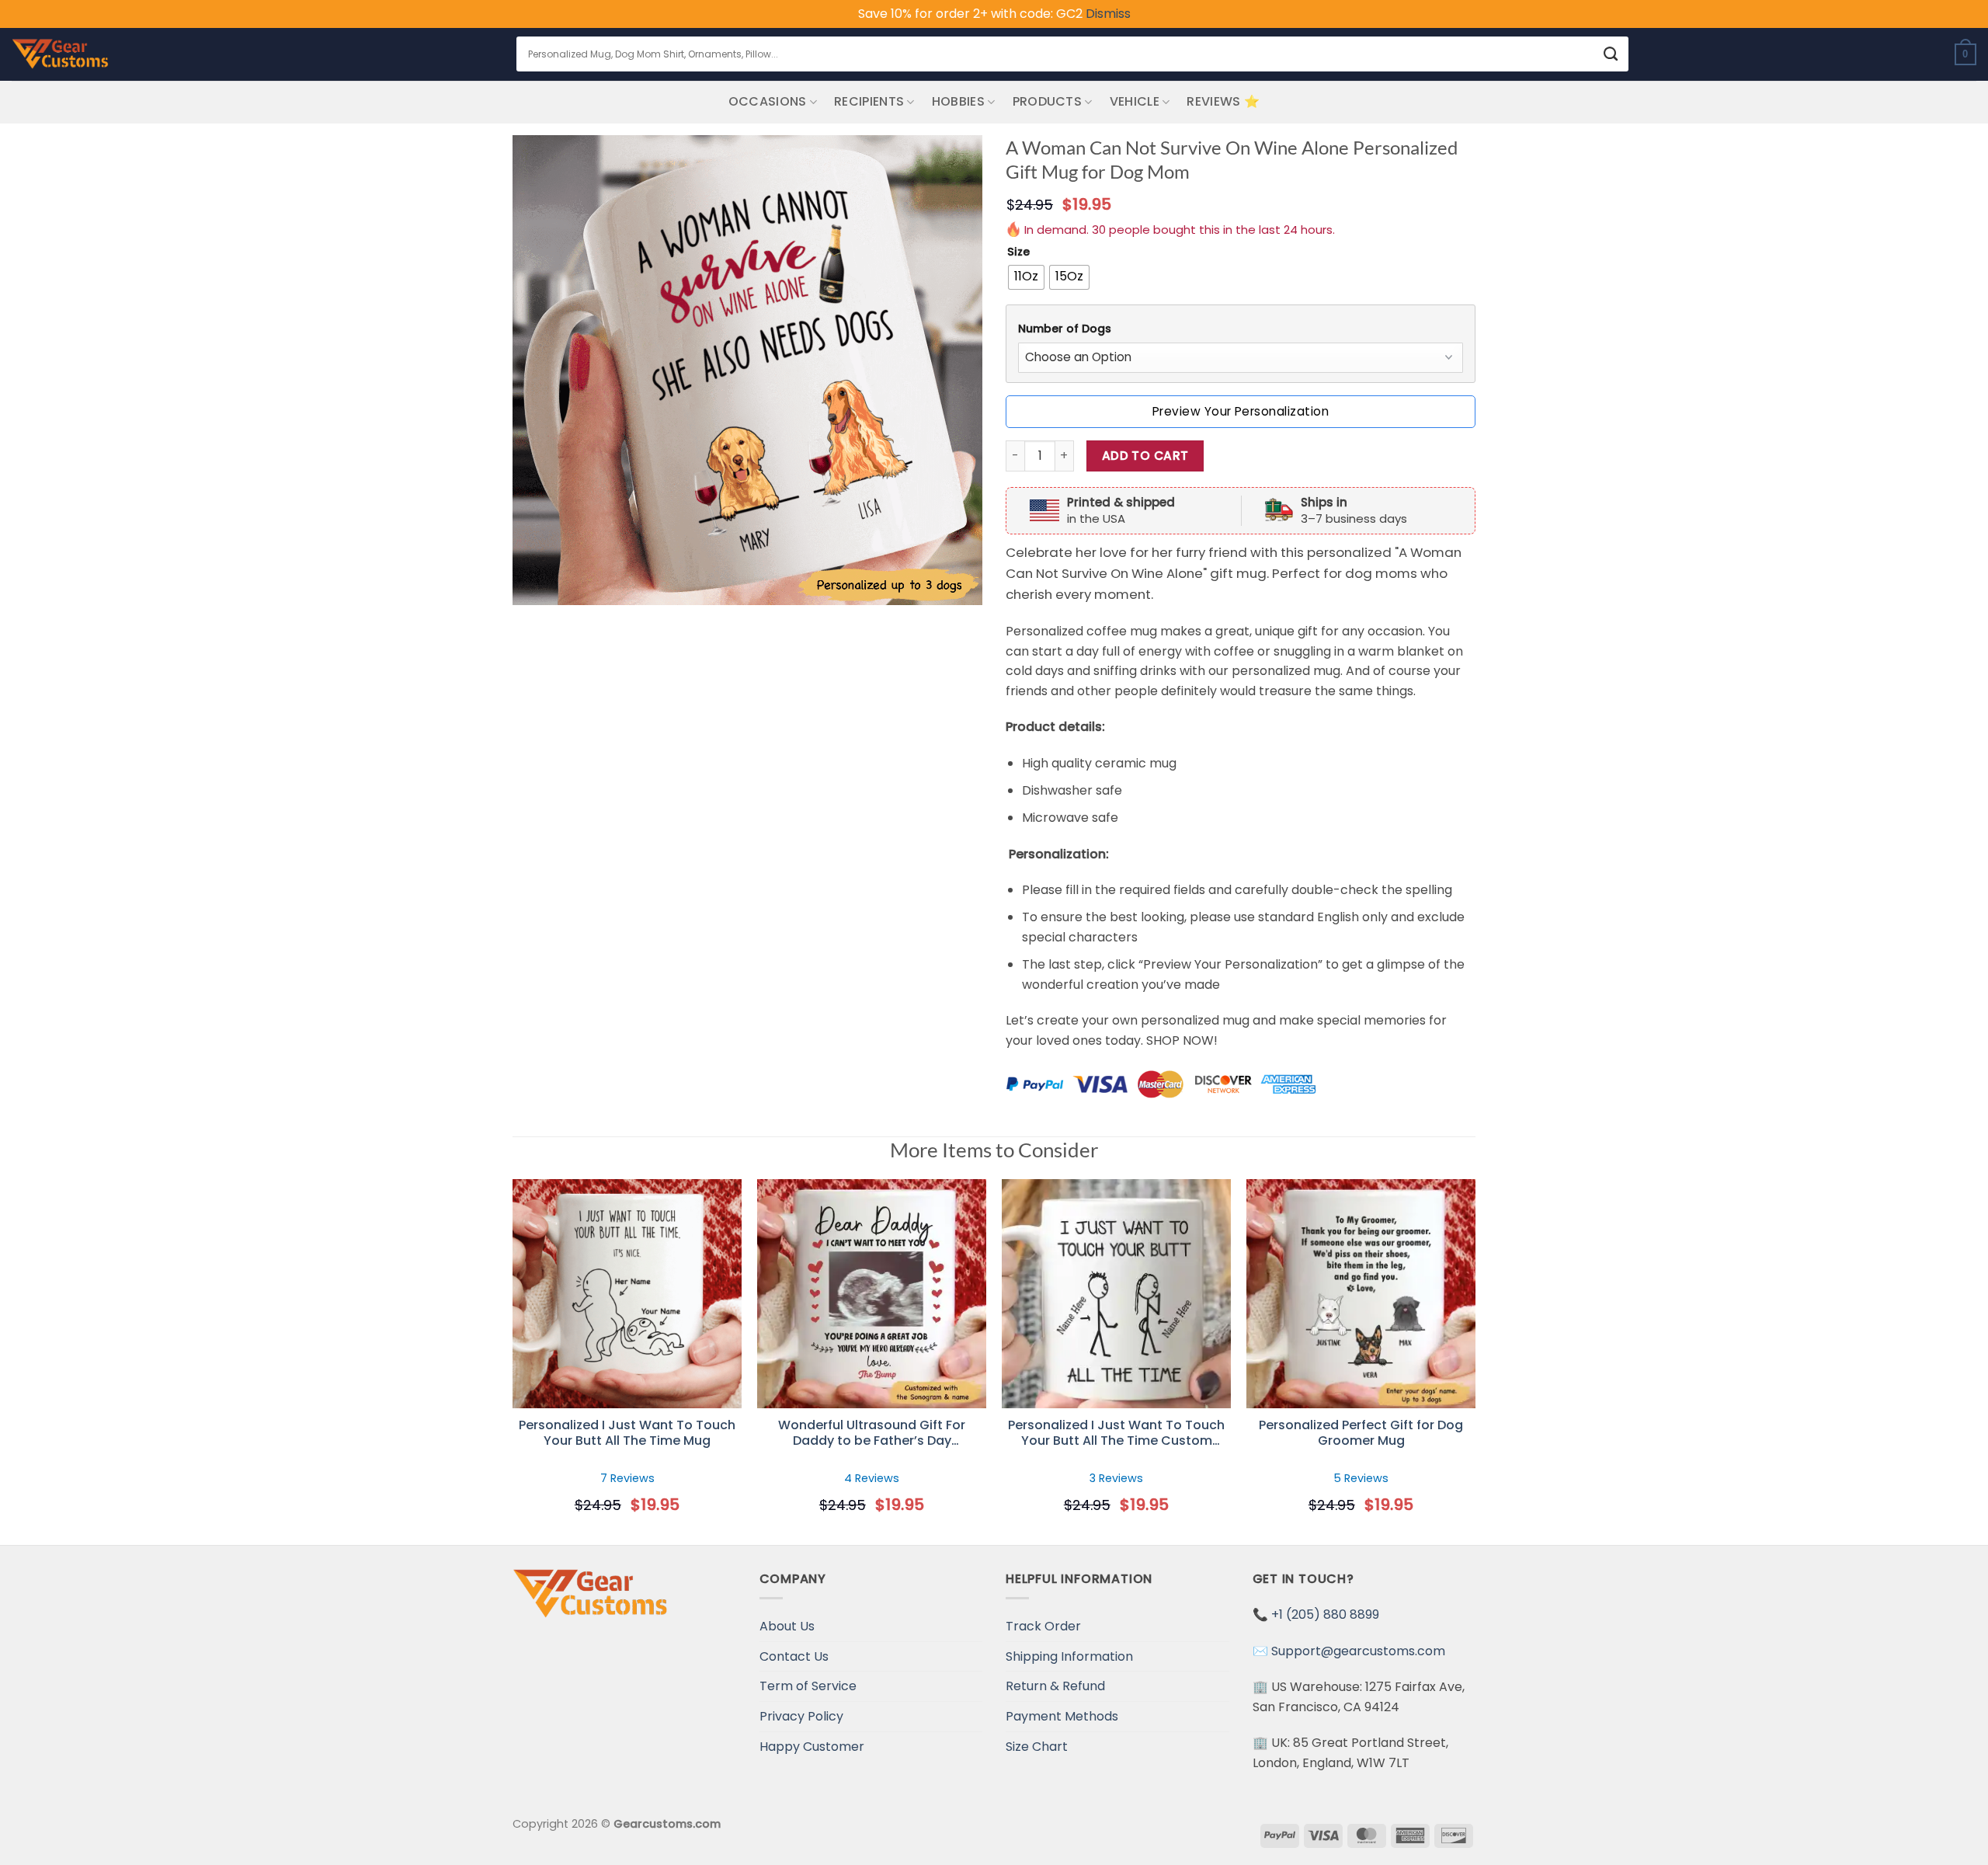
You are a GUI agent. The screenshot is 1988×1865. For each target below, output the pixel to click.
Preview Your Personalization (1241, 411)
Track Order (1043, 1626)
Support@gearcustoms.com (1358, 1651)
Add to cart (1145, 456)
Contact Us (794, 1656)
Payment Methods (1062, 1716)
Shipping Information (1069, 1656)
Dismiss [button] (1108, 14)
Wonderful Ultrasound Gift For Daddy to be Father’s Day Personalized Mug (872, 1434)
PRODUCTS (1048, 101)
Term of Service (808, 1686)
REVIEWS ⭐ (1223, 101)
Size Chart (1037, 1747)
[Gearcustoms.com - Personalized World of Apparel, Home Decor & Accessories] (60, 54)
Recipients (869, 101)
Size (1018, 252)
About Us (787, 1626)
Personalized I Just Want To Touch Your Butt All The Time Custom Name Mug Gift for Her (1116, 1434)
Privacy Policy (801, 1716)
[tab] (1241, 329)
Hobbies (958, 101)
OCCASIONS (768, 101)
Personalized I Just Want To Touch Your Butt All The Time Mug (627, 1434)
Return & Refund (1055, 1686)
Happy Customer (812, 1747)
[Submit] (1611, 54)
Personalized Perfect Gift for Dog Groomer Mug (1361, 1434)
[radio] (1026, 277)
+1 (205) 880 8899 (1325, 1614)
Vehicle (1135, 101)
